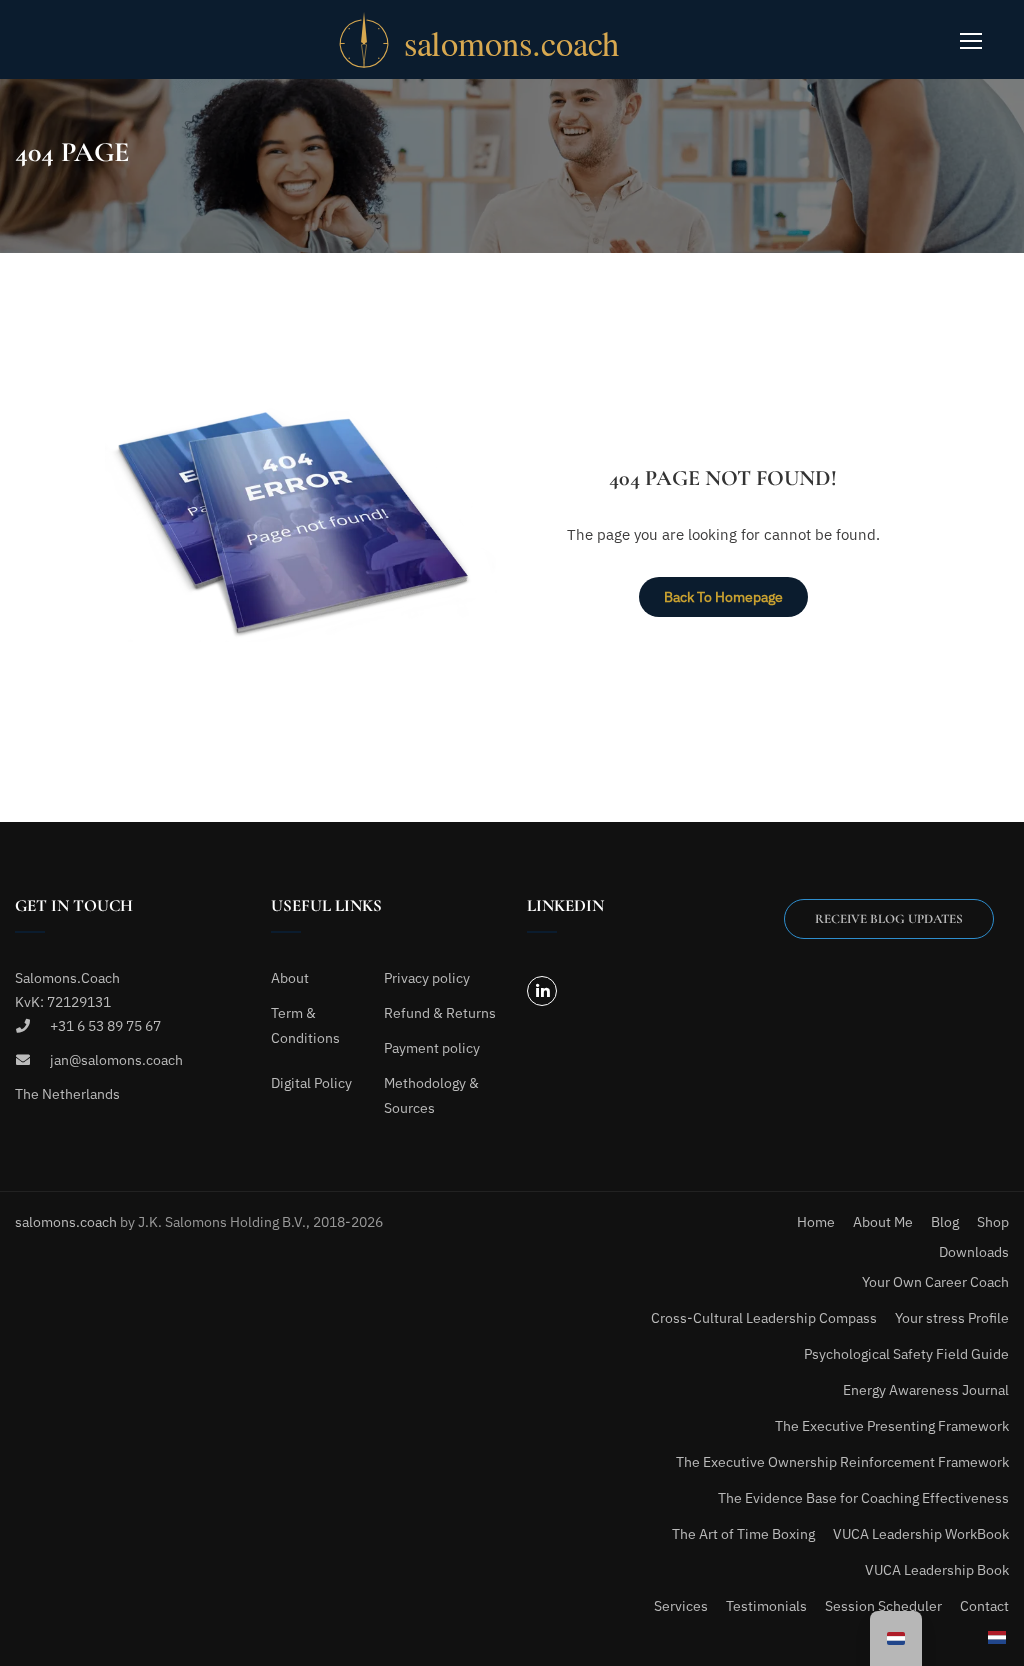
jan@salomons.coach (116, 1060)
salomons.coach (67, 1222)
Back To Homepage (723, 597)
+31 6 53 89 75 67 (105, 1026)
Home (816, 1222)
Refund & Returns (440, 1013)
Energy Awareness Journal (926, 1390)
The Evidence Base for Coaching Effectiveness (863, 1498)
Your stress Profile (952, 1318)
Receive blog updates (889, 919)
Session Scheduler (883, 1606)
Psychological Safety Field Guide (906, 1354)
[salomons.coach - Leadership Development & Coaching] (519, 39)
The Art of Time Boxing (743, 1534)
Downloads (974, 1252)
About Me (883, 1222)
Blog (945, 1222)
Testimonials (766, 1606)
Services (681, 1606)
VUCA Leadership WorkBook (921, 1534)
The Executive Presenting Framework (892, 1426)
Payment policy (432, 1048)
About (290, 978)
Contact (984, 1606)
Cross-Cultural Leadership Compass (764, 1318)
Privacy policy (427, 978)
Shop (993, 1222)
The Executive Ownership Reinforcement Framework (842, 1462)
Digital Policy (311, 1083)
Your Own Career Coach (935, 1282)
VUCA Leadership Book (937, 1570)
